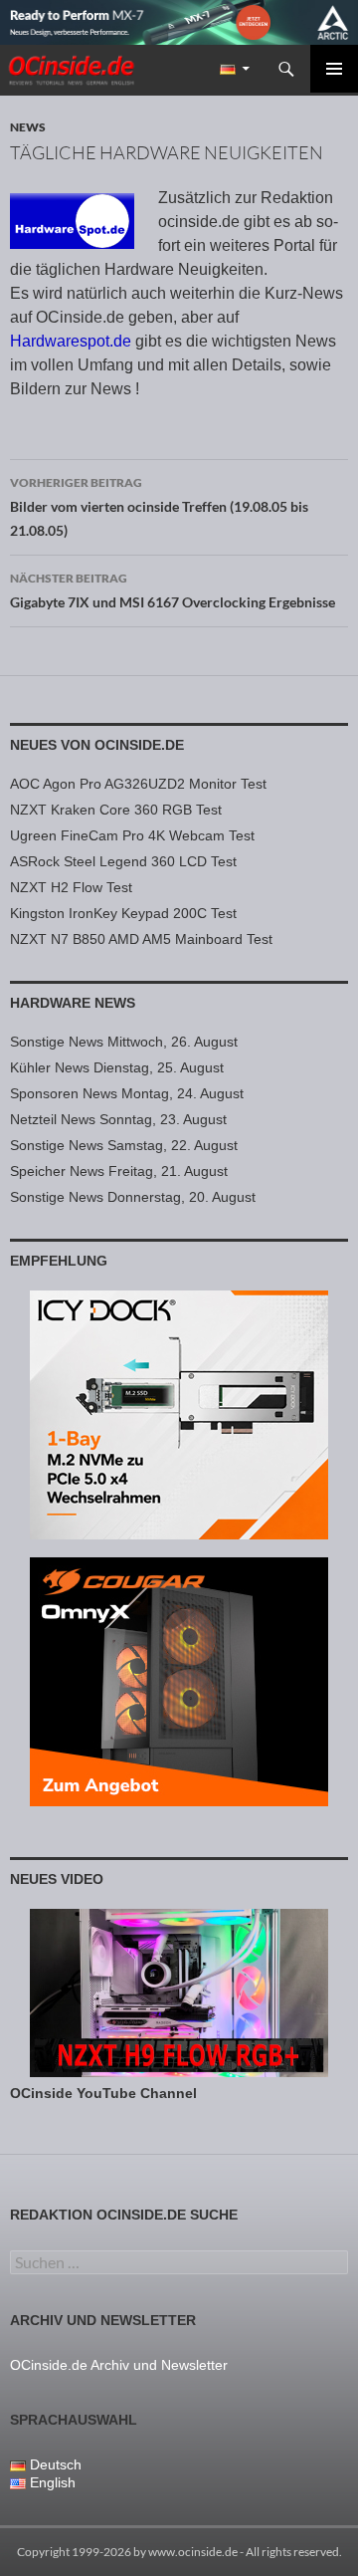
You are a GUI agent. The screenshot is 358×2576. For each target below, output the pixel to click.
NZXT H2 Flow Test (71, 887)
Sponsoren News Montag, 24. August (127, 1093)
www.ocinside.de (193, 2552)
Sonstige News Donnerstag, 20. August (133, 1197)
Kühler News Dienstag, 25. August (117, 1067)
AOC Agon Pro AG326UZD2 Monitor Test (138, 784)
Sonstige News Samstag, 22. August (124, 1145)
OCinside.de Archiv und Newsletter (119, 2365)
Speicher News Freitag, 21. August (119, 1171)
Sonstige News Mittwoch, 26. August (124, 1042)
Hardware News (73, 1003)
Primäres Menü (334, 69)
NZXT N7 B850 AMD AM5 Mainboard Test (141, 939)
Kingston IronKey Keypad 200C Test (123, 913)
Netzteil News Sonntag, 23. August (118, 1119)
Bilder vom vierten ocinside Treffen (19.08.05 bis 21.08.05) (159, 507)
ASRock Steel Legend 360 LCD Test (123, 861)
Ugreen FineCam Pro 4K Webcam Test (132, 835)
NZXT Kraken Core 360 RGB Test (116, 810)
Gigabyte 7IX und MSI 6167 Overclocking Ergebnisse (173, 590)
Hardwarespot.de (71, 341)
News (28, 127)
